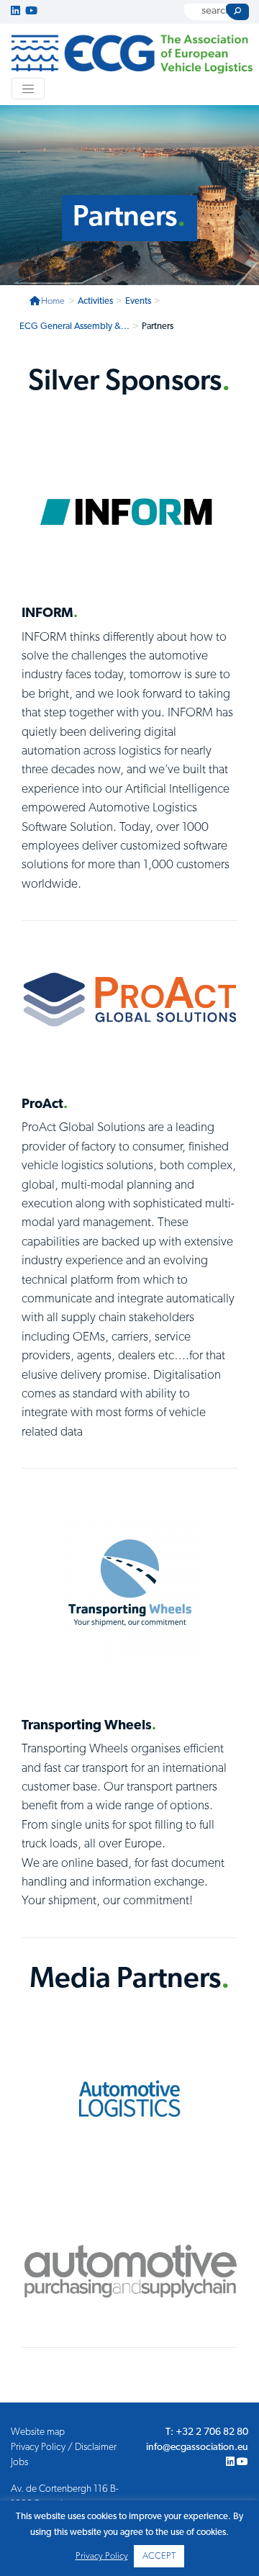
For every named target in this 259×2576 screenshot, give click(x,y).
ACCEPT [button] (159, 2556)
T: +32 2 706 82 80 (207, 2432)
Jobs (19, 2463)
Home (53, 301)
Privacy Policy (102, 2556)
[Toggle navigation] (28, 89)
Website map (38, 2432)
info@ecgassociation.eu (197, 2447)
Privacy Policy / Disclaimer (64, 2447)
